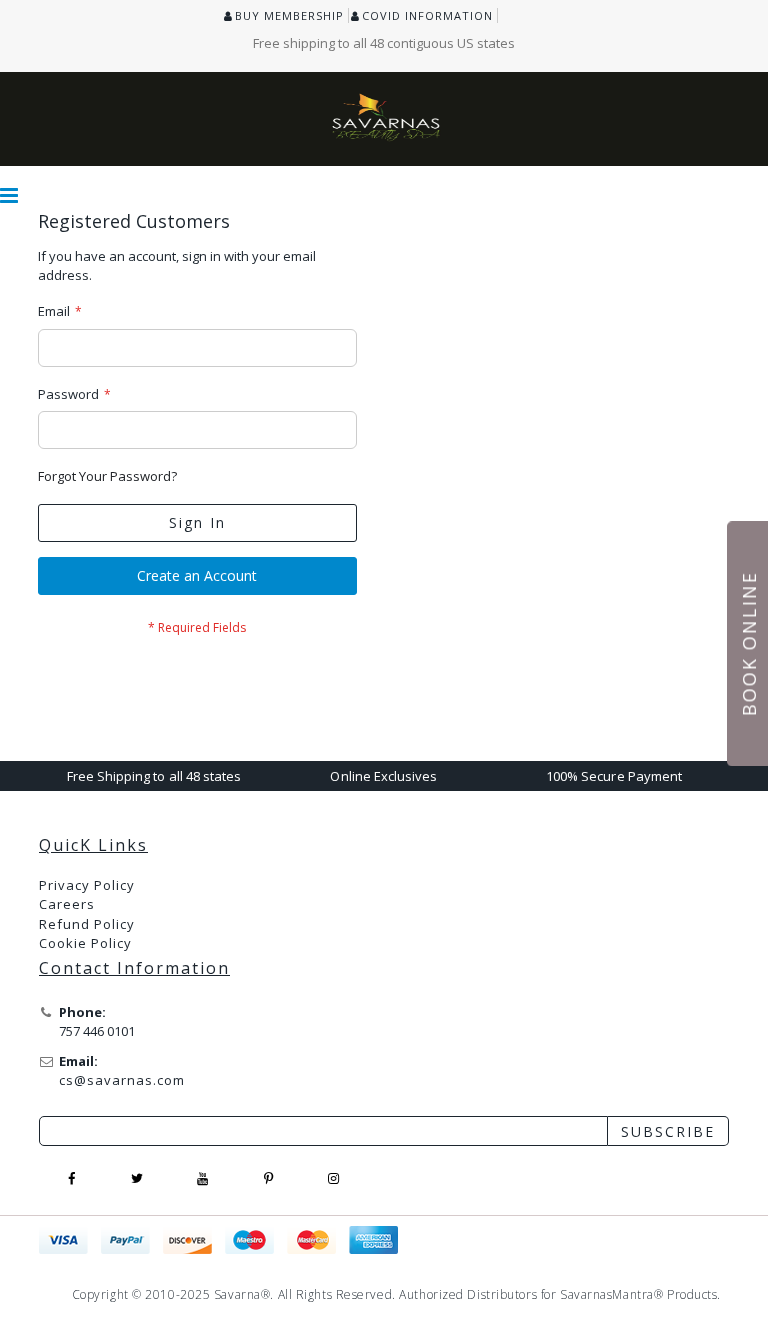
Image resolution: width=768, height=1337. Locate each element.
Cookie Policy (85, 943)
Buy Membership (289, 15)
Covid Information (427, 15)
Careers (67, 904)
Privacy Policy (87, 885)
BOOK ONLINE (749, 643)
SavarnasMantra (607, 1294)
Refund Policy (87, 924)
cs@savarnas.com (122, 1080)
